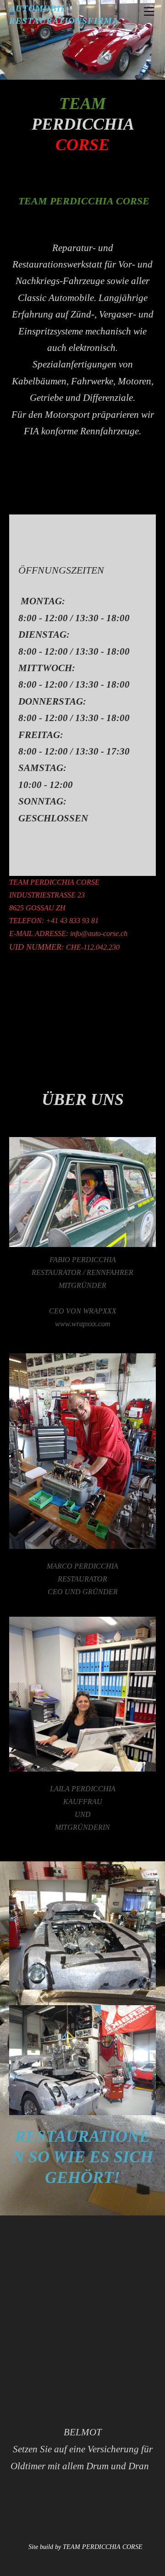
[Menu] (149, 11)
